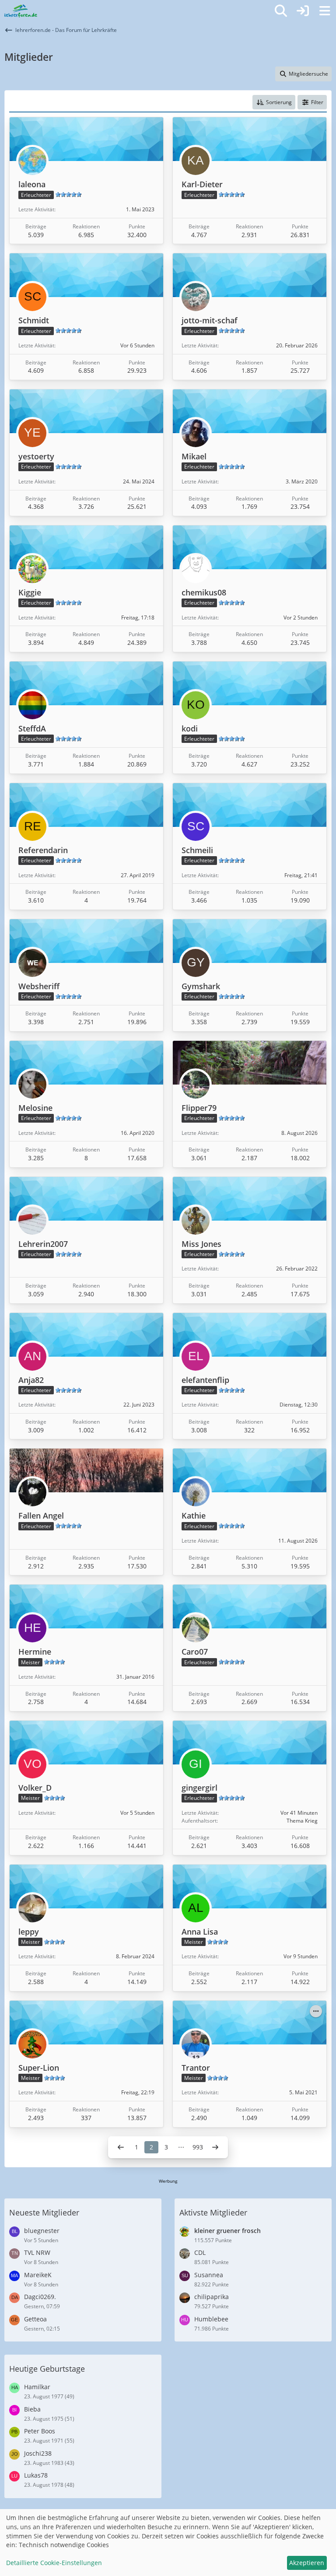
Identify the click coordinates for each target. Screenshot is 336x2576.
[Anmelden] (303, 11)
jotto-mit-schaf (210, 320)
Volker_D (35, 1788)
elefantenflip (205, 1380)
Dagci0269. (40, 2297)
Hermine (35, 1652)
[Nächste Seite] (215, 2147)
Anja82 (31, 1380)
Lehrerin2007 (43, 1244)
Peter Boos (40, 2431)
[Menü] (325, 11)
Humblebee (211, 2319)
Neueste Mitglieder (44, 2212)
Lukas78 (36, 2475)
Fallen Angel (41, 1515)
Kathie (194, 1515)
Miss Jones (201, 1244)
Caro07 (195, 1652)
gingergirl (199, 1788)
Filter (317, 102)
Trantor (196, 2068)
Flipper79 (199, 1108)
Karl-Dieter (202, 184)
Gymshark (201, 986)
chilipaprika (212, 2297)
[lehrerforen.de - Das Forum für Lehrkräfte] (21, 11)
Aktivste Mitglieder (213, 2212)
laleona (32, 184)
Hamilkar (37, 2387)
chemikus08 (204, 592)
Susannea (209, 2275)
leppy (29, 1932)
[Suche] (281, 11)
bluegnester (42, 2231)
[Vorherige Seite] (121, 2147)
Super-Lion (39, 2068)
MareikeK (38, 2275)
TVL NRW (37, 2252)
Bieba (32, 2409)
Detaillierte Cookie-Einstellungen (54, 2563)
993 (198, 2147)
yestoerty (36, 456)
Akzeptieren (307, 2563)
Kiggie (30, 592)
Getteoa (35, 2319)
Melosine (35, 1108)
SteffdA (32, 728)
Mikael (194, 456)
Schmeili (197, 850)
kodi (190, 728)
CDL (200, 2252)
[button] (274, 102)
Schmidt (34, 320)
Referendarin (43, 850)
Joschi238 (38, 2453)
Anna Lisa (200, 1932)
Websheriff (39, 986)
